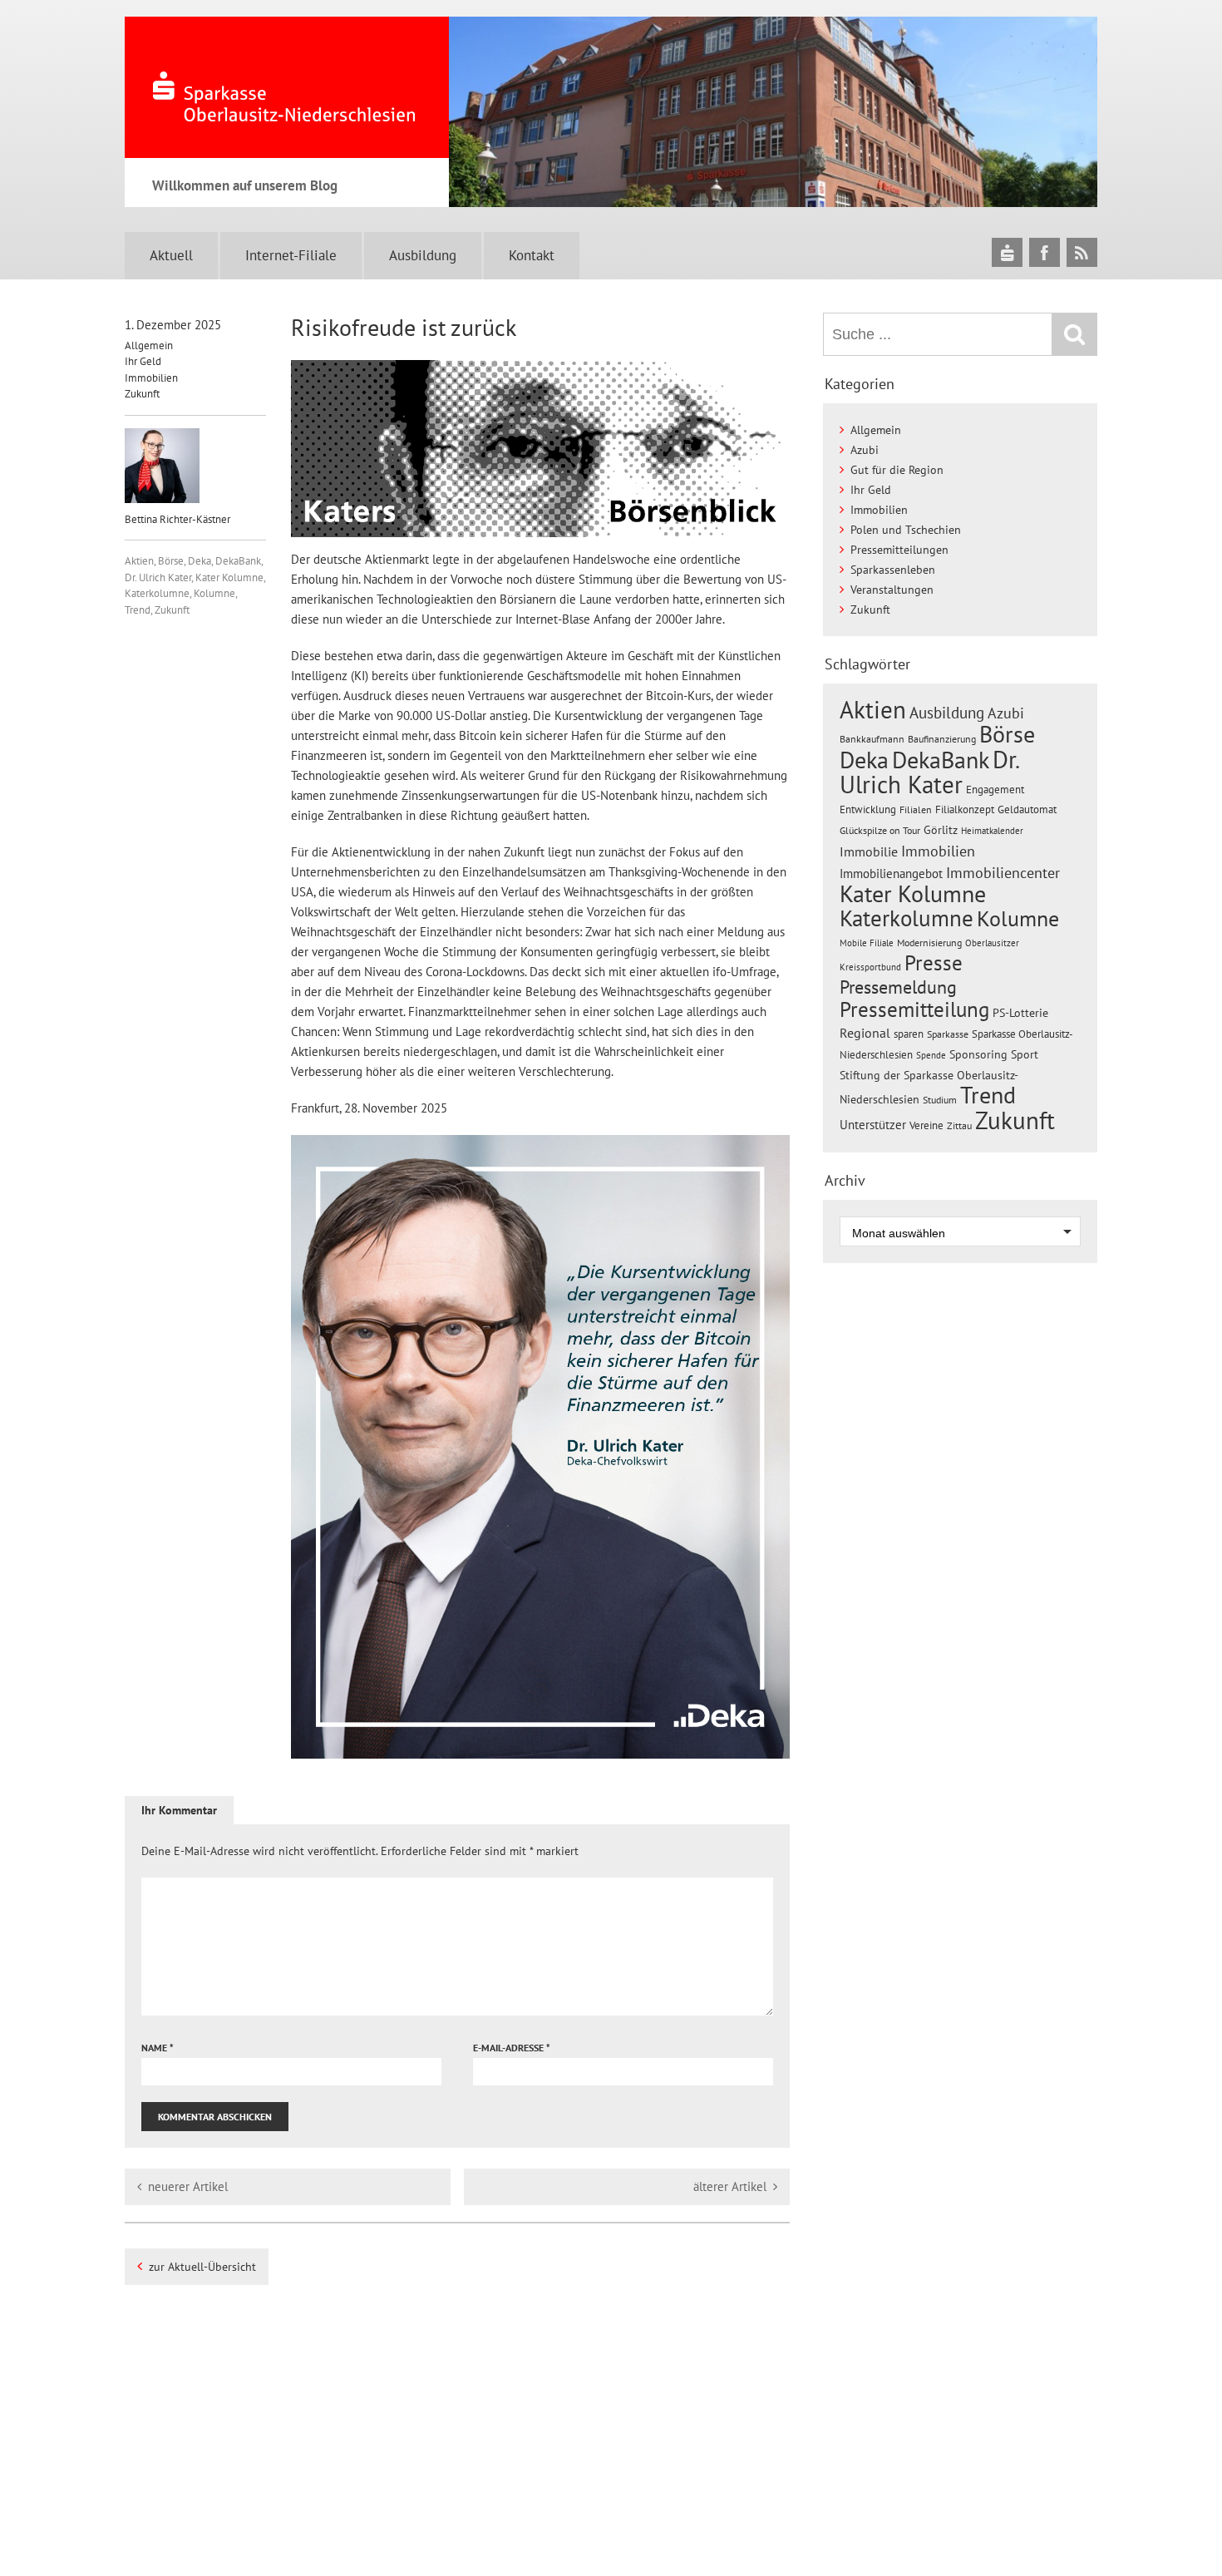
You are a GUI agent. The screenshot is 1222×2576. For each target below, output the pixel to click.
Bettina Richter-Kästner (177, 519)
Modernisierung (929, 943)
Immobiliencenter (1003, 872)
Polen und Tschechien (906, 530)
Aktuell (171, 255)
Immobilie (869, 851)
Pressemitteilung (914, 1009)
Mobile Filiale (867, 943)
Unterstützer (873, 1124)
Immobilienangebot (891, 873)
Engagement (995, 789)
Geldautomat (1027, 809)
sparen (909, 1034)
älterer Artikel (730, 2186)
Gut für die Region (897, 470)
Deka (200, 561)
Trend (138, 610)
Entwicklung (868, 809)
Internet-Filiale (291, 255)
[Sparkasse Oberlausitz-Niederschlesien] (1007, 252)
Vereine (926, 1125)
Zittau (959, 1125)
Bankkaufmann (872, 739)
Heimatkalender (992, 831)
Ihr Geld (143, 361)
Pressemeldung (898, 987)
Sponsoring (978, 1054)
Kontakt (532, 255)
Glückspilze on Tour (880, 830)
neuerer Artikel (188, 2186)
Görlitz (941, 830)
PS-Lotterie (1020, 1013)
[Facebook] (1045, 252)
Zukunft (142, 394)
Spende (931, 1055)
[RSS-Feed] (1082, 252)
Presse (934, 962)
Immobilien (151, 378)
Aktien (139, 561)
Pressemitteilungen (899, 550)
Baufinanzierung (942, 738)
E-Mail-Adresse (512, 2048)
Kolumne (214, 593)
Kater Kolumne (229, 577)
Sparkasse (948, 1034)
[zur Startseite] (287, 87)
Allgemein (149, 345)
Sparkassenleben (893, 570)
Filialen (916, 809)
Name (158, 2048)
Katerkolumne (157, 593)
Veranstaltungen (892, 590)
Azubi (865, 450)
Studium (940, 1100)
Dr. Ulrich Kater (158, 577)
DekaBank (238, 561)
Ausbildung (423, 255)
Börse (171, 561)
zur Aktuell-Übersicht (202, 2267)
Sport (1025, 1054)
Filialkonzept (965, 809)
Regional (865, 1033)
